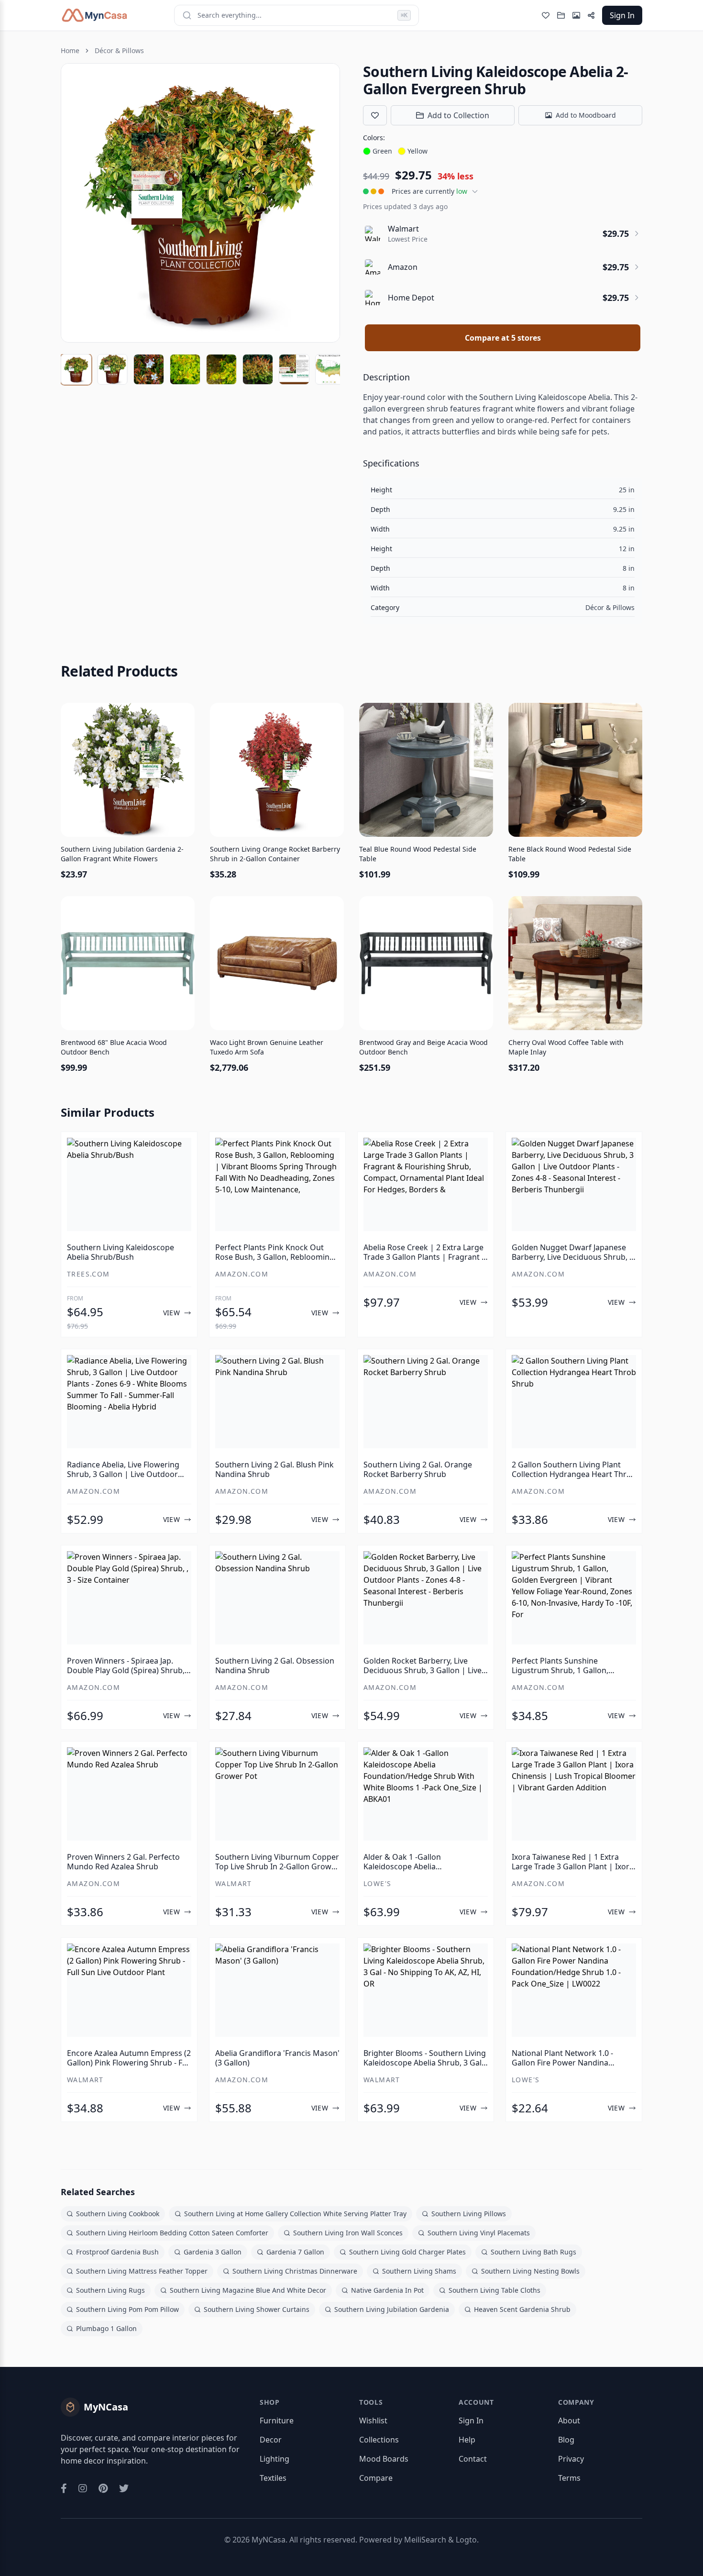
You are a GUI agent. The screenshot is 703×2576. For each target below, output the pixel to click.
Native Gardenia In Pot (387, 2290)
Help (467, 2440)
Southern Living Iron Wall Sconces (348, 2233)
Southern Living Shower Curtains (257, 2309)
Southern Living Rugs (110, 2290)
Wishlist (373, 2421)
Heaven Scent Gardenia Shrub (522, 2309)
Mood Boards (384, 2459)
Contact (473, 2459)
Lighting (275, 2459)
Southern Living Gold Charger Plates (407, 2252)
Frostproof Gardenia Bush (117, 2252)
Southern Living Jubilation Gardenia (392, 2309)
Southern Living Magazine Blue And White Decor (248, 2290)
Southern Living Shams (419, 2271)
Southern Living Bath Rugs (533, 2252)
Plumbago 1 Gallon (106, 2328)
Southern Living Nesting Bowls (530, 2271)
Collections (379, 2440)
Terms (569, 2478)
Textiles (273, 2478)
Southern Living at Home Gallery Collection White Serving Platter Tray (295, 2214)
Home (70, 50)
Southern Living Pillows (469, 2214)
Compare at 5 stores (503, 338)
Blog (566, 2440)
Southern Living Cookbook (118, 2214)
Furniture (277, 2421)
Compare (376, 2478)
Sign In (622, 15)
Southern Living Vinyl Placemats (479, 2233)
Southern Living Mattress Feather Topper (142, 2271)
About (569, 2421)
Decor (271, 2440)
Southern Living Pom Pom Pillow (127, 2309)
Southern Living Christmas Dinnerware (295, 2271)
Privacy (571, 2459)
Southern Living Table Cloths (494, 2290)
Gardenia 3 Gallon (213, 2252)
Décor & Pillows (119, 50)
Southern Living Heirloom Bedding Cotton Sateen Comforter (172, 2233)
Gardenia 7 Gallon (295, 2252)
